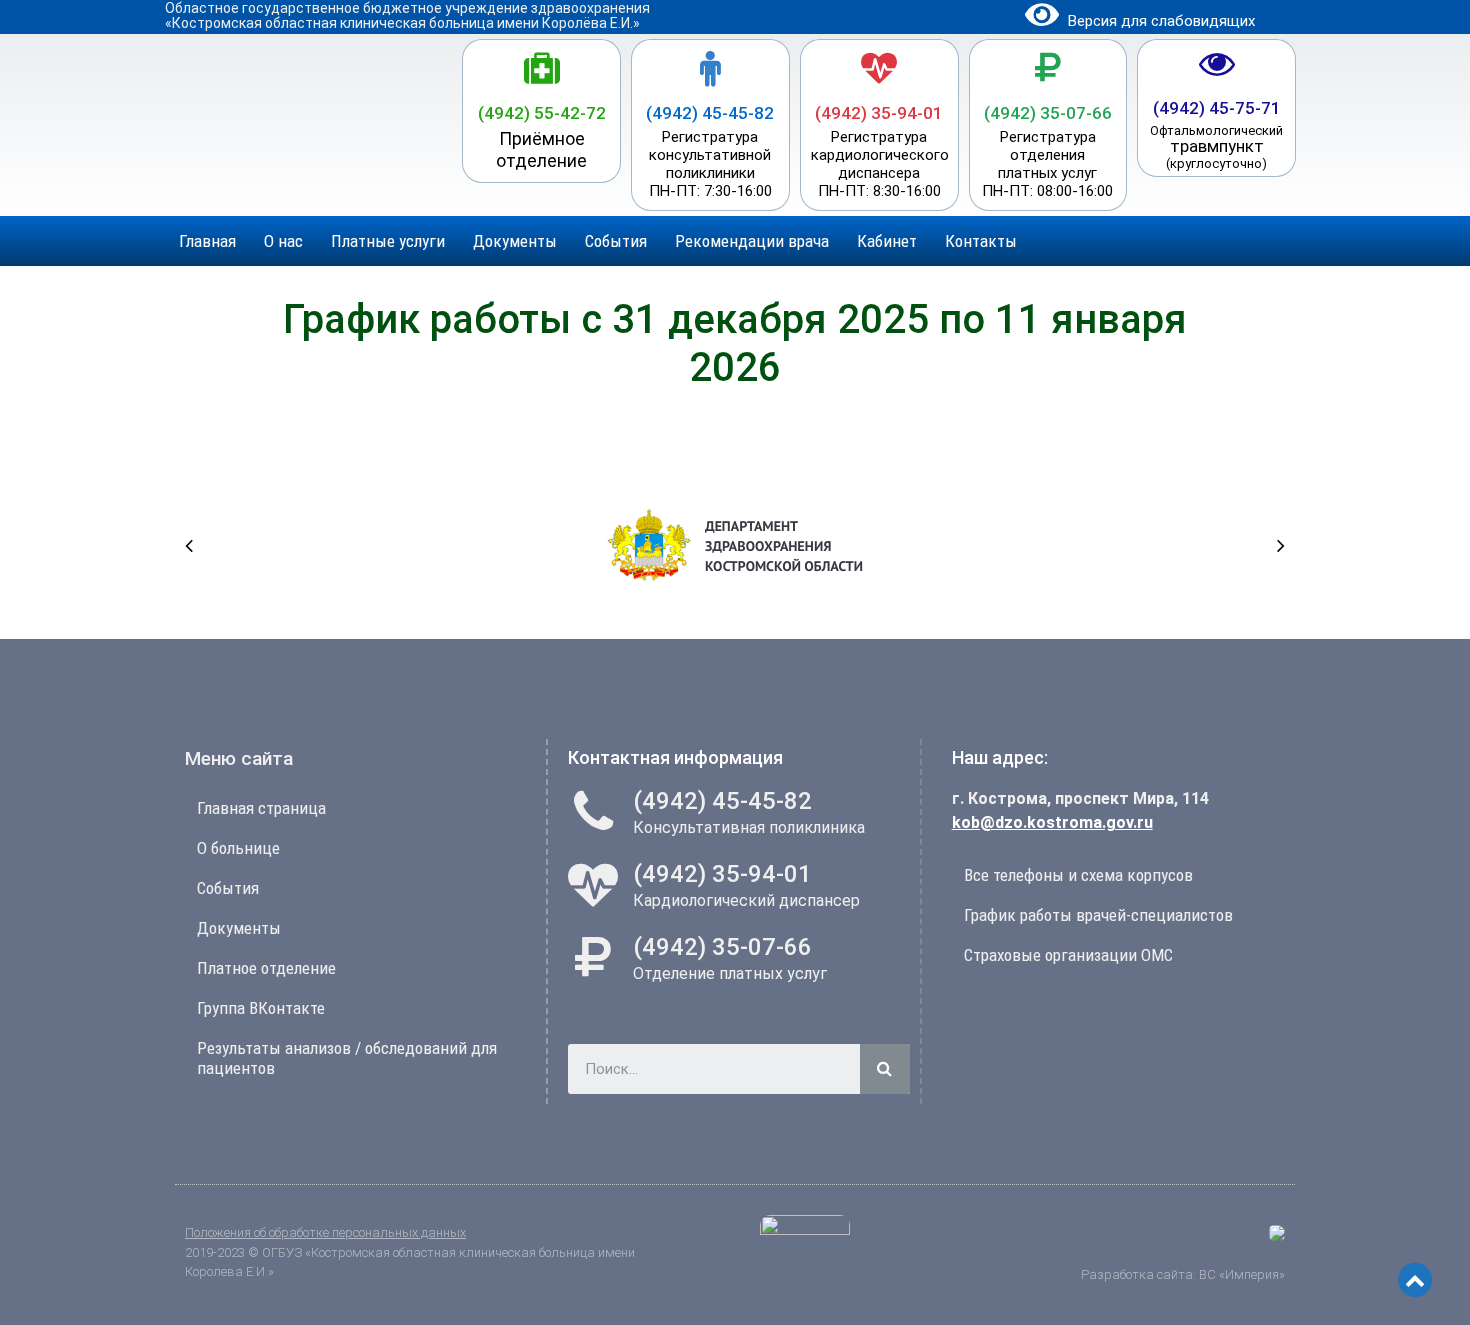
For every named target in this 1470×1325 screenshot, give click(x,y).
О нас (283, 241)
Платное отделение (266, 968)
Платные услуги (388, 241)
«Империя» (1250, 1274)
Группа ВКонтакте (261, 1008)
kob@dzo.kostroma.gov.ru (1052, 822)
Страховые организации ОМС (1068, 955)
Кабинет (887, 241)
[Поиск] (885, 1069)
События (616, 241)
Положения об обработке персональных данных (325, 1232)
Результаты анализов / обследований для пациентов (347, 1058)
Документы (515, 241)
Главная (207, 241)
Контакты (981, 241)
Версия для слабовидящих (1159, 21)
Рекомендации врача (752, 241)
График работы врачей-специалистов (1098, 915)
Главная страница (261, 808)
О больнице (238, 848)
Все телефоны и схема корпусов (1078, 875)
